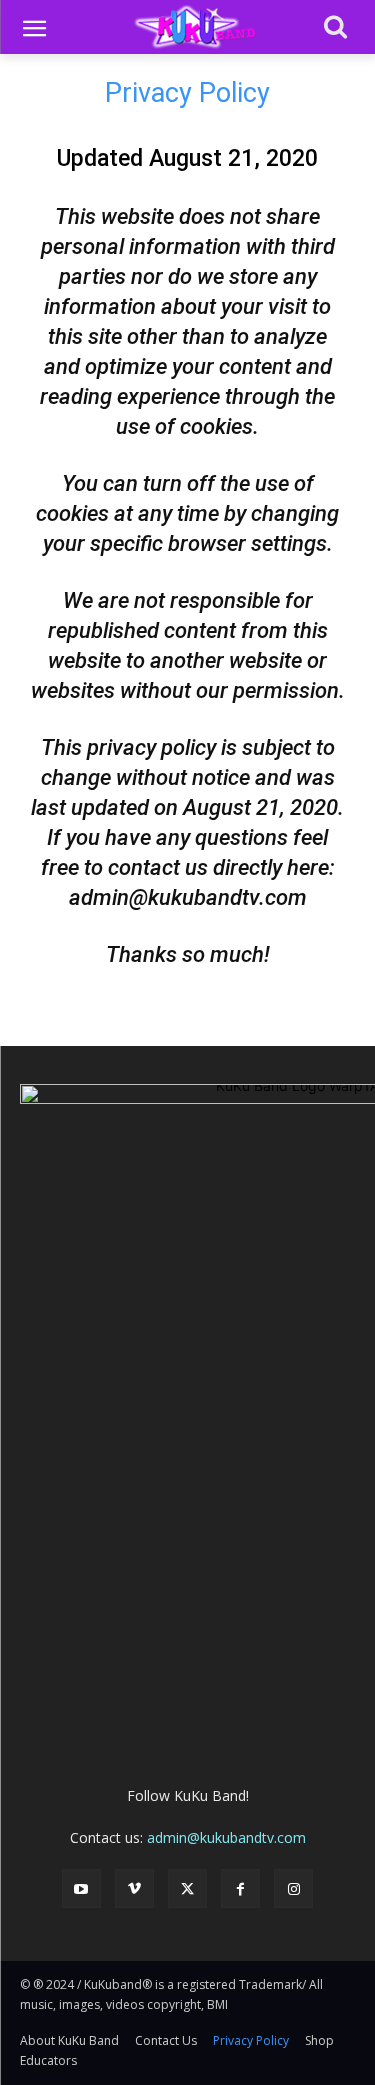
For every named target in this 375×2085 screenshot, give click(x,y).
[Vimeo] (134, 1888)
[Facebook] (240, 1888)
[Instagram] (293, 1888)
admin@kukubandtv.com (226, 1837)
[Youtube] (81, 1888)
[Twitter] (187, 1888)
